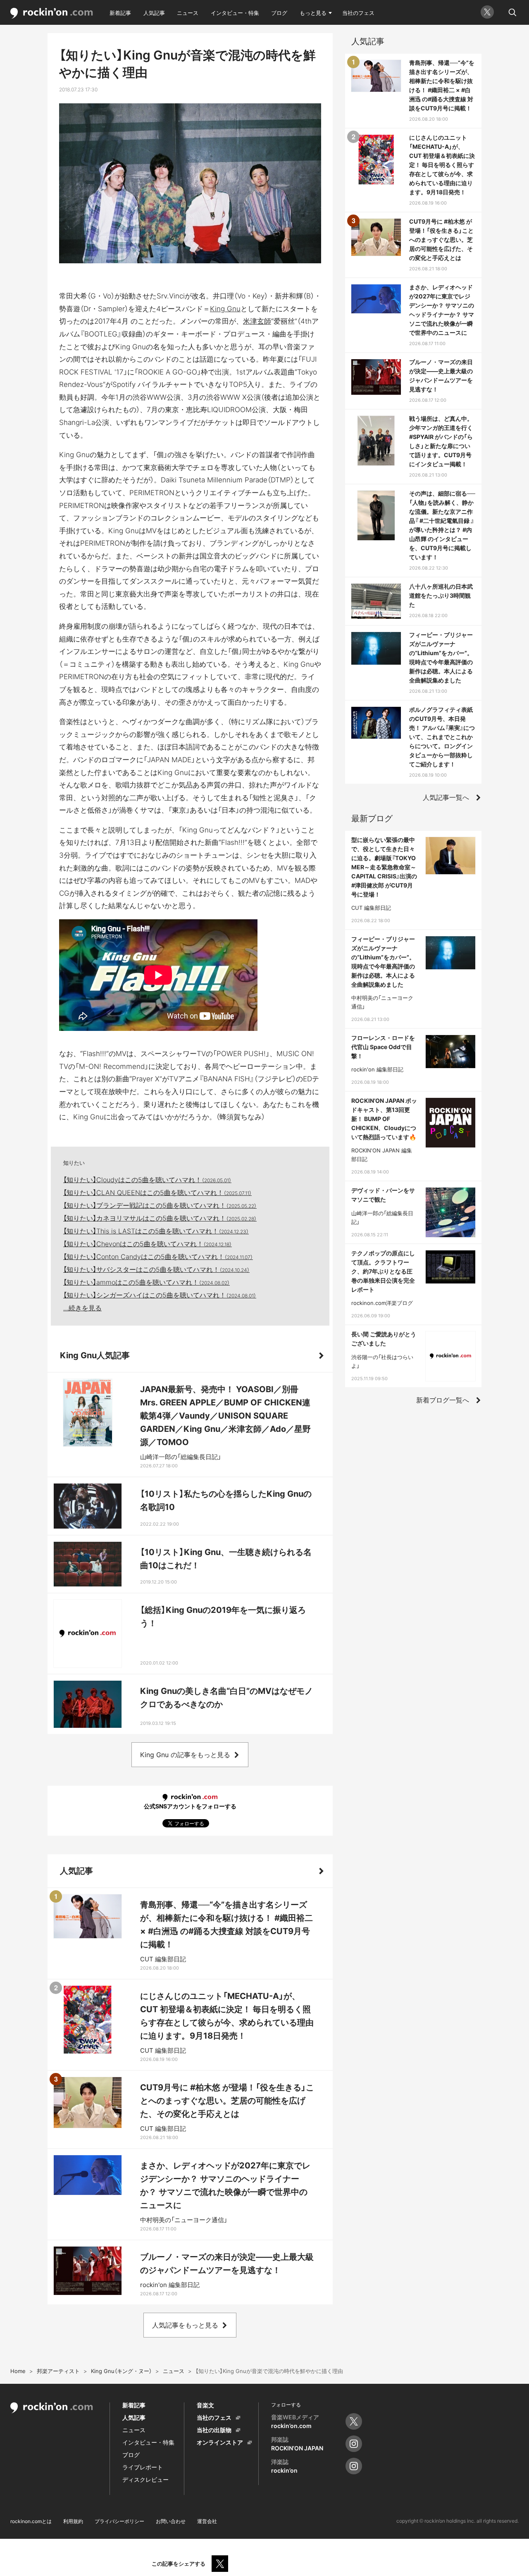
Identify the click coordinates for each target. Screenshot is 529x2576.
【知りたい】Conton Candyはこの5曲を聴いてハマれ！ (158, 1257)
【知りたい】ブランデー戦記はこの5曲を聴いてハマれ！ (160, 1205)
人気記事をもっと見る (185, 2325)
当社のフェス (358, 13)
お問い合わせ (171, 2521)
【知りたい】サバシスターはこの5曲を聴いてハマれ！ (156, 1269)
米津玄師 (257, 321)
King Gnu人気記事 (95, 1355)
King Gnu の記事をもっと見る (185, 1755)
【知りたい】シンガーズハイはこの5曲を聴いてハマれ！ (160, 1295)
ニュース (188, 13)
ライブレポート (143, 2467)
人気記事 (154, 13)
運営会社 (207, 2521)
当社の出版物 (214, 2430)
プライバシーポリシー (119, 2521)
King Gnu (225, 309)
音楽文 (205, 2405)
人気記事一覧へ (446, 797)
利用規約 (73, 2521)
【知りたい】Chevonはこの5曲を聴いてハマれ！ (148, 1244)
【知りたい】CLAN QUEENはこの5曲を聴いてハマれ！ (157, 1193)
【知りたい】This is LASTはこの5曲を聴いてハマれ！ (156, 1231)
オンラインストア (220, 2442)
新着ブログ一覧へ (443, 1400)
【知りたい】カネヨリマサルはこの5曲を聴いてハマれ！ (160, 1218)
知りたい (74, 1163)
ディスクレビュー (145, 2479)
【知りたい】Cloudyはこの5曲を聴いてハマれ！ (147, 1180)
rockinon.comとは (31, 2521)
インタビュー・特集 (235, 13)
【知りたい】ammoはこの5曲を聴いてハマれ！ (147, 1282)
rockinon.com (52, 13)
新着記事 (120, 13)
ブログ (279, 13)
